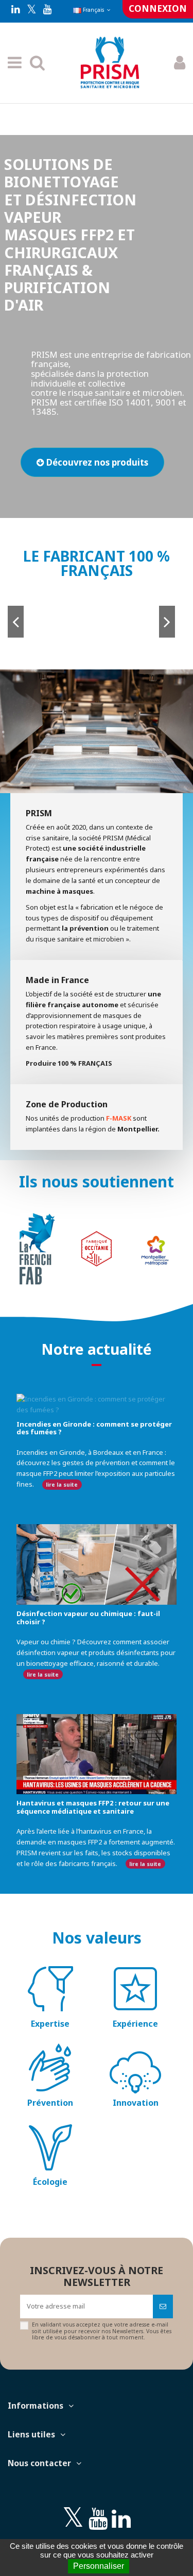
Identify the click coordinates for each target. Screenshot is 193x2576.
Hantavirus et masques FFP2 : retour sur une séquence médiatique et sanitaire (93, 1807)
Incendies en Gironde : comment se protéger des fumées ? (94, 1428)
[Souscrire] (163, 2306)
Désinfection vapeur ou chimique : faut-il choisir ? (88, 1618)
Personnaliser (99, 2566)
